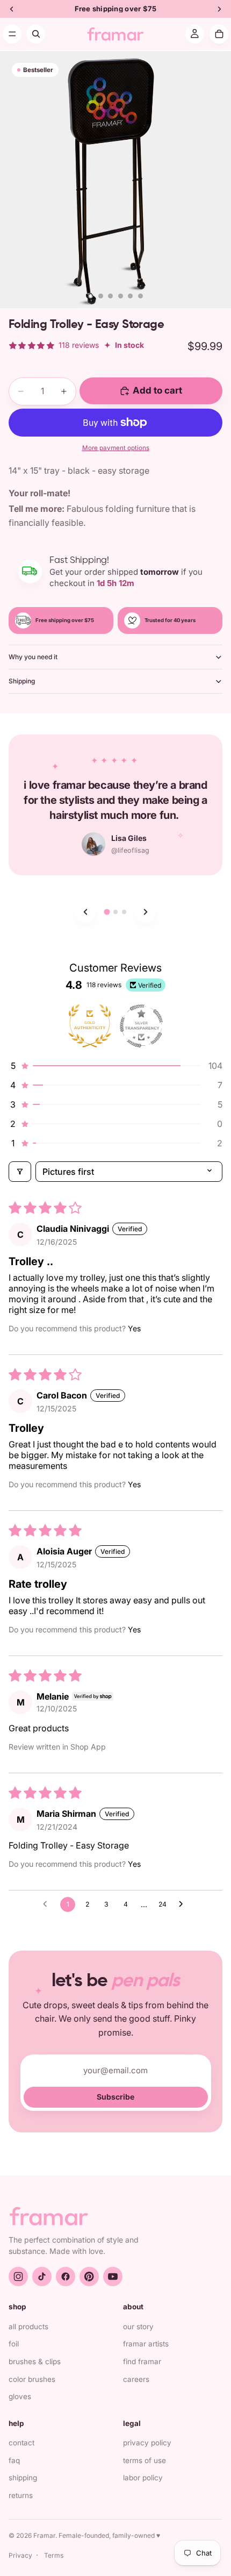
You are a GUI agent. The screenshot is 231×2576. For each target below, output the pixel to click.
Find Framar (142, 2361)
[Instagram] (18, 2277)
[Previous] (85, 912)
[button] (115, 1066)
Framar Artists (146, 2344)
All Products (28, 2327)
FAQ (14, 2460)
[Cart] (219, 34)
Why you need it (33, 657)
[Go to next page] (184, 1904)
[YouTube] (113, 2277)
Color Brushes (32, 2379)
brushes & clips (35, 2361)
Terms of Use (145, 2460)
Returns (21, 2495)
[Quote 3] (124, 912)
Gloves (20, 2396)
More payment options (116, 448)
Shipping (22, 681)
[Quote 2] (115, 912)
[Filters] (20, 1172)
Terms (54, 2555)
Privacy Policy (147, 2443)
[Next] (146, 912)
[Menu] (12, 34)
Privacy (20, 2555)
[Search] (36, 34)
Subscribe (115, 2097)
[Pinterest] (89, 2277)
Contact (21, 2443)
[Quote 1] (107, 912)
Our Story (138, 2327)
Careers (136, 2379)
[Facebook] (66, 2277)
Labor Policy (143, 2478)
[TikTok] (42, 2277)
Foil (14, 2344)
